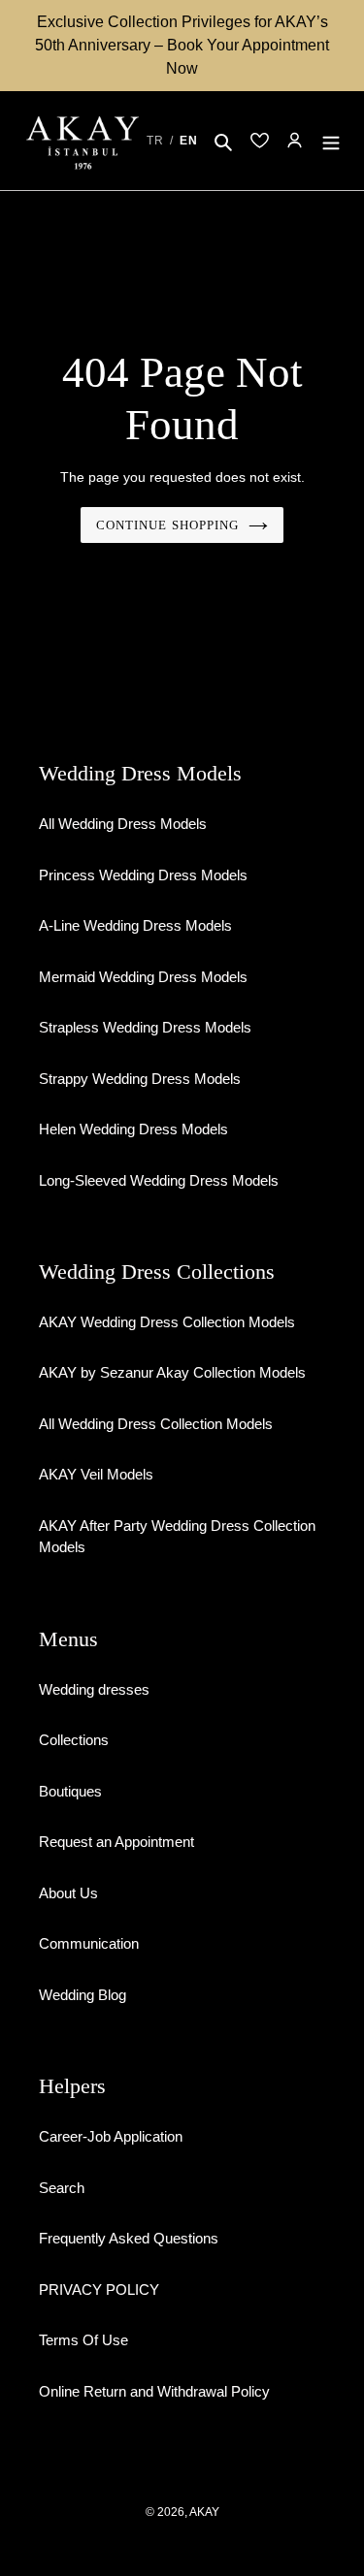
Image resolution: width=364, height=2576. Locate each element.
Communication (89, 1943)
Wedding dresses (94, 1689)
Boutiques (70, 1791)
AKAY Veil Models (96, 1474)
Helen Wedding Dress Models (133, 1129)
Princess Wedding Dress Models (143, 875)
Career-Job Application (111, 2136)
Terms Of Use (83, 2340)
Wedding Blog (83, 1995)
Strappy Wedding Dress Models (140, 1079)
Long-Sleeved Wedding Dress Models (159, 1180)
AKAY (204, 2512)
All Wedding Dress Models (123, 824)
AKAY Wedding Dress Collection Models (167, 1322)
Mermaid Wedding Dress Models (143, 977)
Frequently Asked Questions (129, 2238)
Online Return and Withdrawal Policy (154, 2391)
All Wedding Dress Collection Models (156, 1424)
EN (189, 141)
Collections (74, 1740)
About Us (68, 1893)
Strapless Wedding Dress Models (145, 1027)
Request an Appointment (116, 1842)
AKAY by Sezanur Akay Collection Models (172, 1372)
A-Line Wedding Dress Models (135, 925)
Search (62, 2188)
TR (155, 141)
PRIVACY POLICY (99, 2290)
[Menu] (331, 141)
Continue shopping (167, 525)
